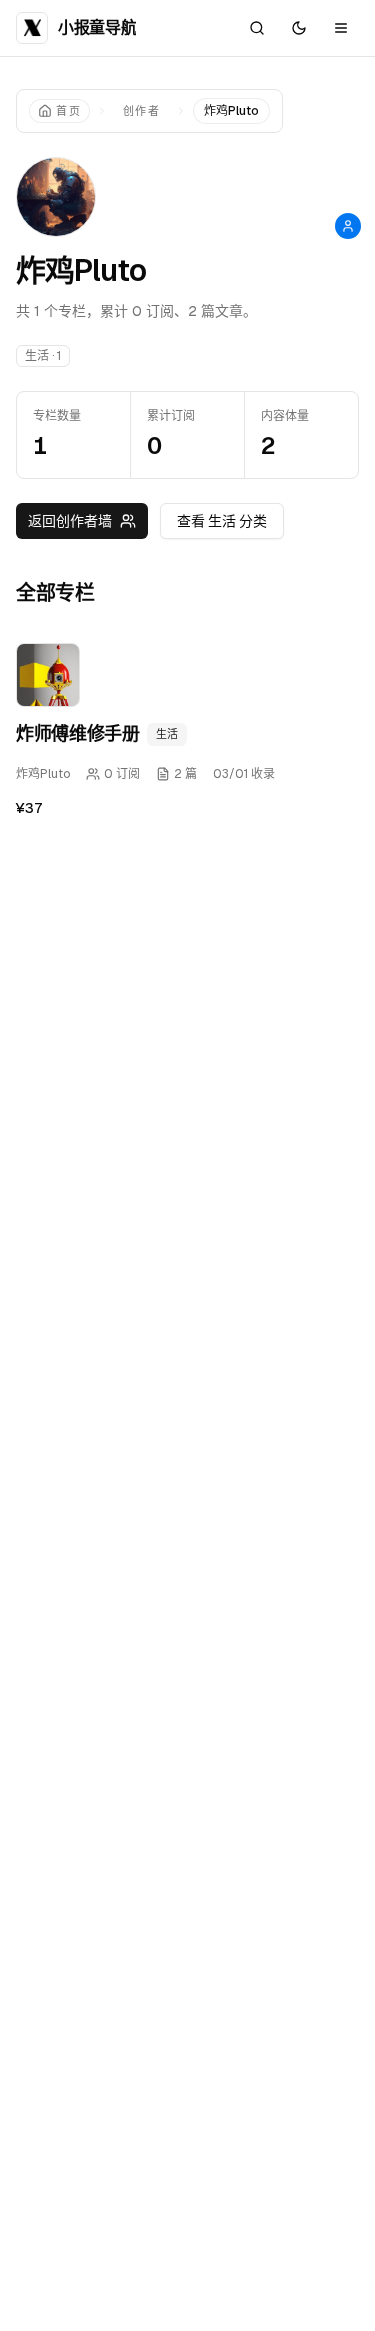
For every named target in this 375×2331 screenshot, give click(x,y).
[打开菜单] (341, 28)
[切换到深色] (299, 28)
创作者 (141, 111)
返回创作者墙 (70, 521)
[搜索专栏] (257, 28)
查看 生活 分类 (222, 521)
